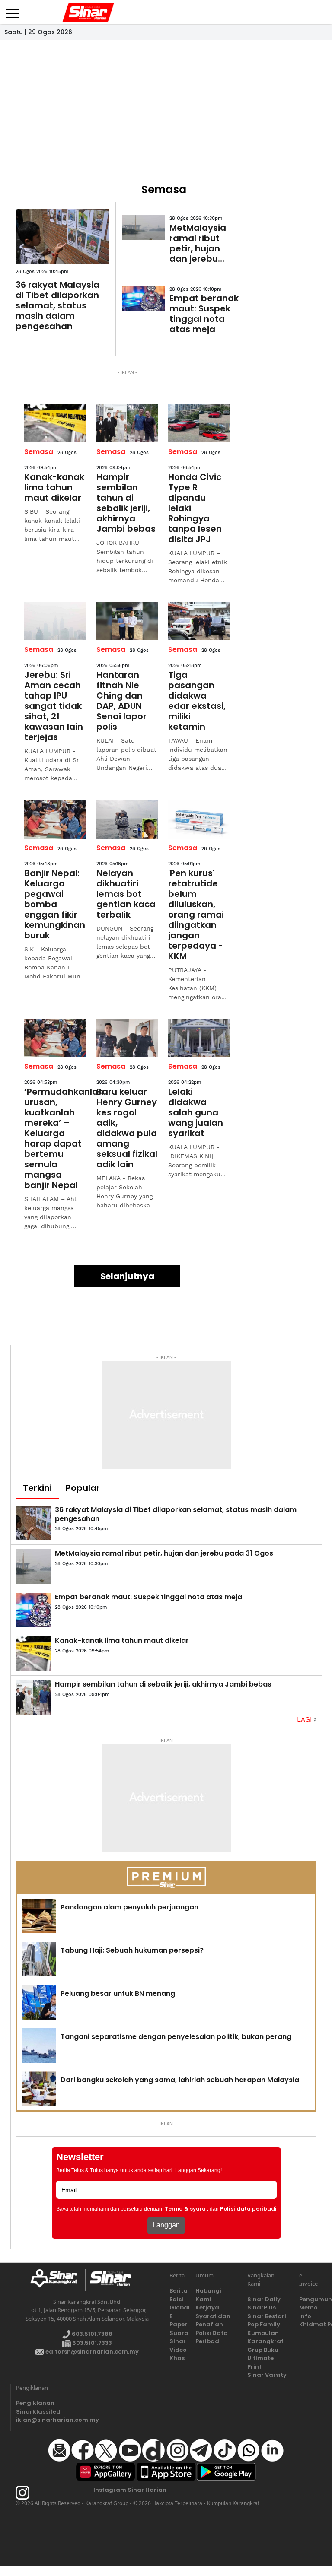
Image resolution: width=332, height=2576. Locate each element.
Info (305, 2316)
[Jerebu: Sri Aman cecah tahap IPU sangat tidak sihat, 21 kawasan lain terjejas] (55, 621)
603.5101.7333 (91, 2343)
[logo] (57, 2280)
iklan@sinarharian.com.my (37, 2420)
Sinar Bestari (267, 2316)
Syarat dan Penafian (213, 2320)
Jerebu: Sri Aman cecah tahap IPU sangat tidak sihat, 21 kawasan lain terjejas (54, 706)
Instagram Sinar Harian (130, 2490)
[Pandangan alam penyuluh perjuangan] (39, 1916)
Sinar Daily (264, 2299)
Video (177, 2350)
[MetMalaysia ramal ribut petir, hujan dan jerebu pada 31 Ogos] (144, 227)
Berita (177, 2291)
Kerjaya (207, 2308)
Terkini (37, 1488)
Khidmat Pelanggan (307, 2324)
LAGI (305, 1719)
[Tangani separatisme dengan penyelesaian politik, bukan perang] (39, 2046)
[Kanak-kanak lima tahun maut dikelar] (55, 423)
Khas (177, 2358)
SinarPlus (262, 2308)
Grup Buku (263, 2350)
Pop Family (264, 2324)
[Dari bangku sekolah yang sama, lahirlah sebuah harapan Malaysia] (39, 2089)
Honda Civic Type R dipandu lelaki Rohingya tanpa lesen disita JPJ (195, 508)
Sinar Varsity (267, 2375)
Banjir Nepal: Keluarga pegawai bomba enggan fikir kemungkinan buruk (55, 904)
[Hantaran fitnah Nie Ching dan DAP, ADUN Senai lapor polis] (127, 621)
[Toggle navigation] (12, 10)
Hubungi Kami (208, 2295)
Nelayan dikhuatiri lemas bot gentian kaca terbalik (126, 894)
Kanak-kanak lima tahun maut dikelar (54, 487)
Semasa (39, 452)
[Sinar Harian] (83, 13)
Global (177, 2308)
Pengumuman (307, 2299)
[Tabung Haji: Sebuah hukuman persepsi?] (39, 1959)
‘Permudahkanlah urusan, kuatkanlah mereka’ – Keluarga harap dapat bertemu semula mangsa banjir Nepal (55, 1138)
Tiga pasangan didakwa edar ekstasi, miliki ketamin (197, 701)
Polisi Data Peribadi (212, 2337)
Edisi (176, 2299)
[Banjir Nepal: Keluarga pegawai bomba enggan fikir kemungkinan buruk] (55, 819)
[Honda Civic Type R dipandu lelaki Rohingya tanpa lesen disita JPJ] (199, 423)
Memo (307, 2308)
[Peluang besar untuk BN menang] (39, 2002)
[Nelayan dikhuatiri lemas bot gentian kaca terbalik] (127, 819)
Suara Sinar (177, 2337)
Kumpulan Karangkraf (265, 2337)
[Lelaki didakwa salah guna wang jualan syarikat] (199, 1038)
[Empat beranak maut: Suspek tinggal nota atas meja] (144, 298)
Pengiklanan (35, 2403)
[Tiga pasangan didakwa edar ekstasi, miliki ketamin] (199, 621)
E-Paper (177, 2320)
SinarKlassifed (37, 2412)
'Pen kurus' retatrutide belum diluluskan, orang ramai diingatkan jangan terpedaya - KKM (196, 915)
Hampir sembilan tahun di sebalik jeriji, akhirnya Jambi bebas (126, 503)
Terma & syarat (187, 2209)
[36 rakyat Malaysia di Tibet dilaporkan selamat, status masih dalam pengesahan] (62, 236)
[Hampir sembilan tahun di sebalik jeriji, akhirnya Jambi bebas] (127, 423)
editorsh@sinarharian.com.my (91, 2352)
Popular (83, 1488)
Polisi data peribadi (248, 2209)
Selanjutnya (127, 1276)
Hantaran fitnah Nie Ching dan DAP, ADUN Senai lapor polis (121, 701)
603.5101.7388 (91, 2334)
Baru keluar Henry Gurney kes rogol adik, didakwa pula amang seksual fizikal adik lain (127, 1128)
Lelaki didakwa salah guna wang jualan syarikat (196, 1112)
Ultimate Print (260, 2362)
